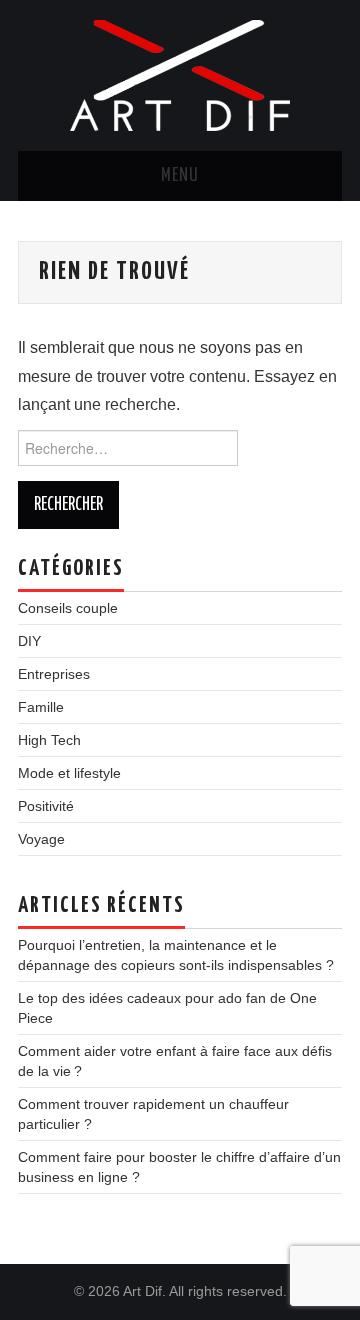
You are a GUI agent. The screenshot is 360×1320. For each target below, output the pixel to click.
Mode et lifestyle (69, 773)
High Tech (49, 740)
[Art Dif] (180, 74)
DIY (29, 641)
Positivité (46, 806)
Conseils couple (68, 608)
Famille (41, 707)
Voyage (41, 839)
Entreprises (54, 674)
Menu (180, 176)
